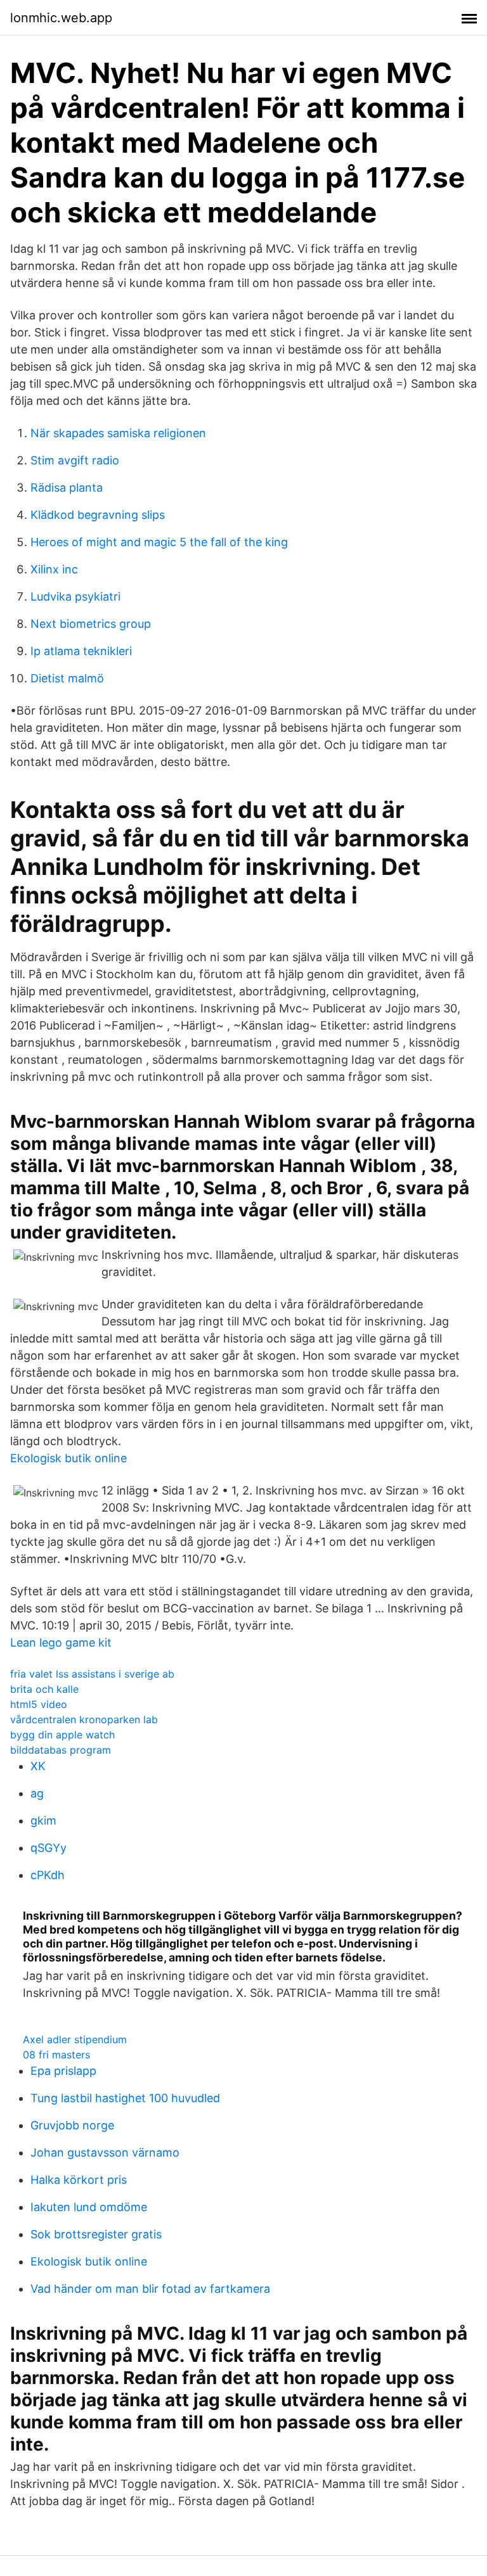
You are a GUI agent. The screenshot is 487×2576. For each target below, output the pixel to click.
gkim (43, 1820)
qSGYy (49, 1848)
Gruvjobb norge (72, 2125)
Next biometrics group (91, 624)
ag (37, 1793)
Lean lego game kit (61, 1642)
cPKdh (48, 1875)
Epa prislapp (63, 2071)
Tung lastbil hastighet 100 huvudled (125, 2098)
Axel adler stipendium (75, 2039)
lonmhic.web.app (61, 18)
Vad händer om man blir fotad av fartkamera (150, 2289)
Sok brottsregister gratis (96, 2234)
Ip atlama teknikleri (81, 651)
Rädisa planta (67, 488)
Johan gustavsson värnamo (105, 2152)
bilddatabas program (61, 1750)
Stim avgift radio (75, 460)
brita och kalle (44, 1689)
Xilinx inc (54, 569)
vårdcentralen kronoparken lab (84, 1719)
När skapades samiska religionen (118, 433)
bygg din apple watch (62, 1735)
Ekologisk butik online (68, 1458)
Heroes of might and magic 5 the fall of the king (159, 542)
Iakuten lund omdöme (89, 2207)
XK (38, 1766)
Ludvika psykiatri (75, 596)
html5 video (39, 1704)
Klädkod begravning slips (98, 515)
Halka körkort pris (79, 2180)
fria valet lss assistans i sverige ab (92, 1674)
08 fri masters (56, 2055)
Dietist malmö (67, 678)
